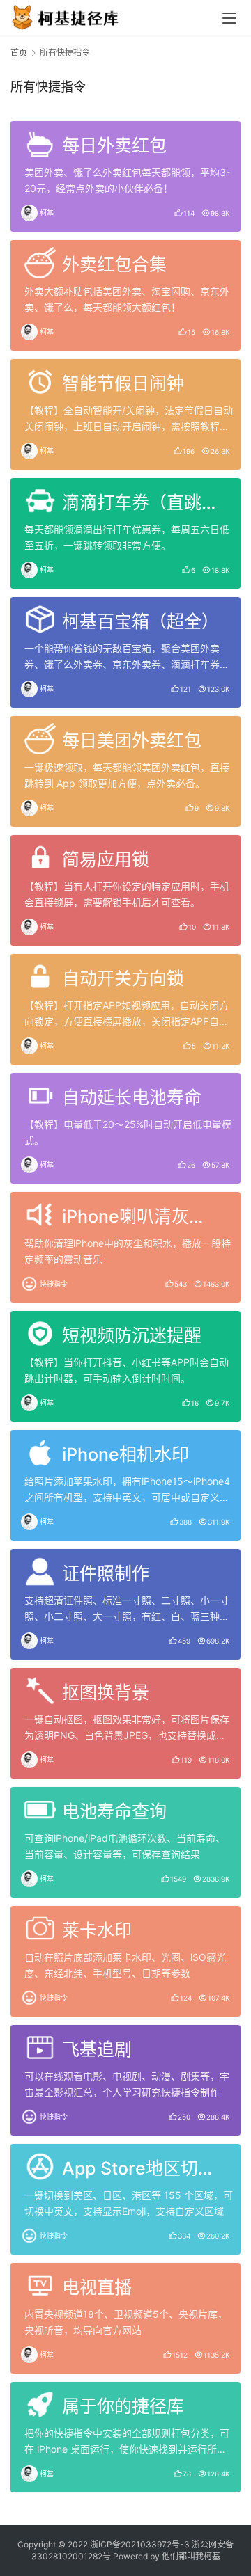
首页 (19, 53)
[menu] (229, 18)
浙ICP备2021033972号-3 (140, 2544)
